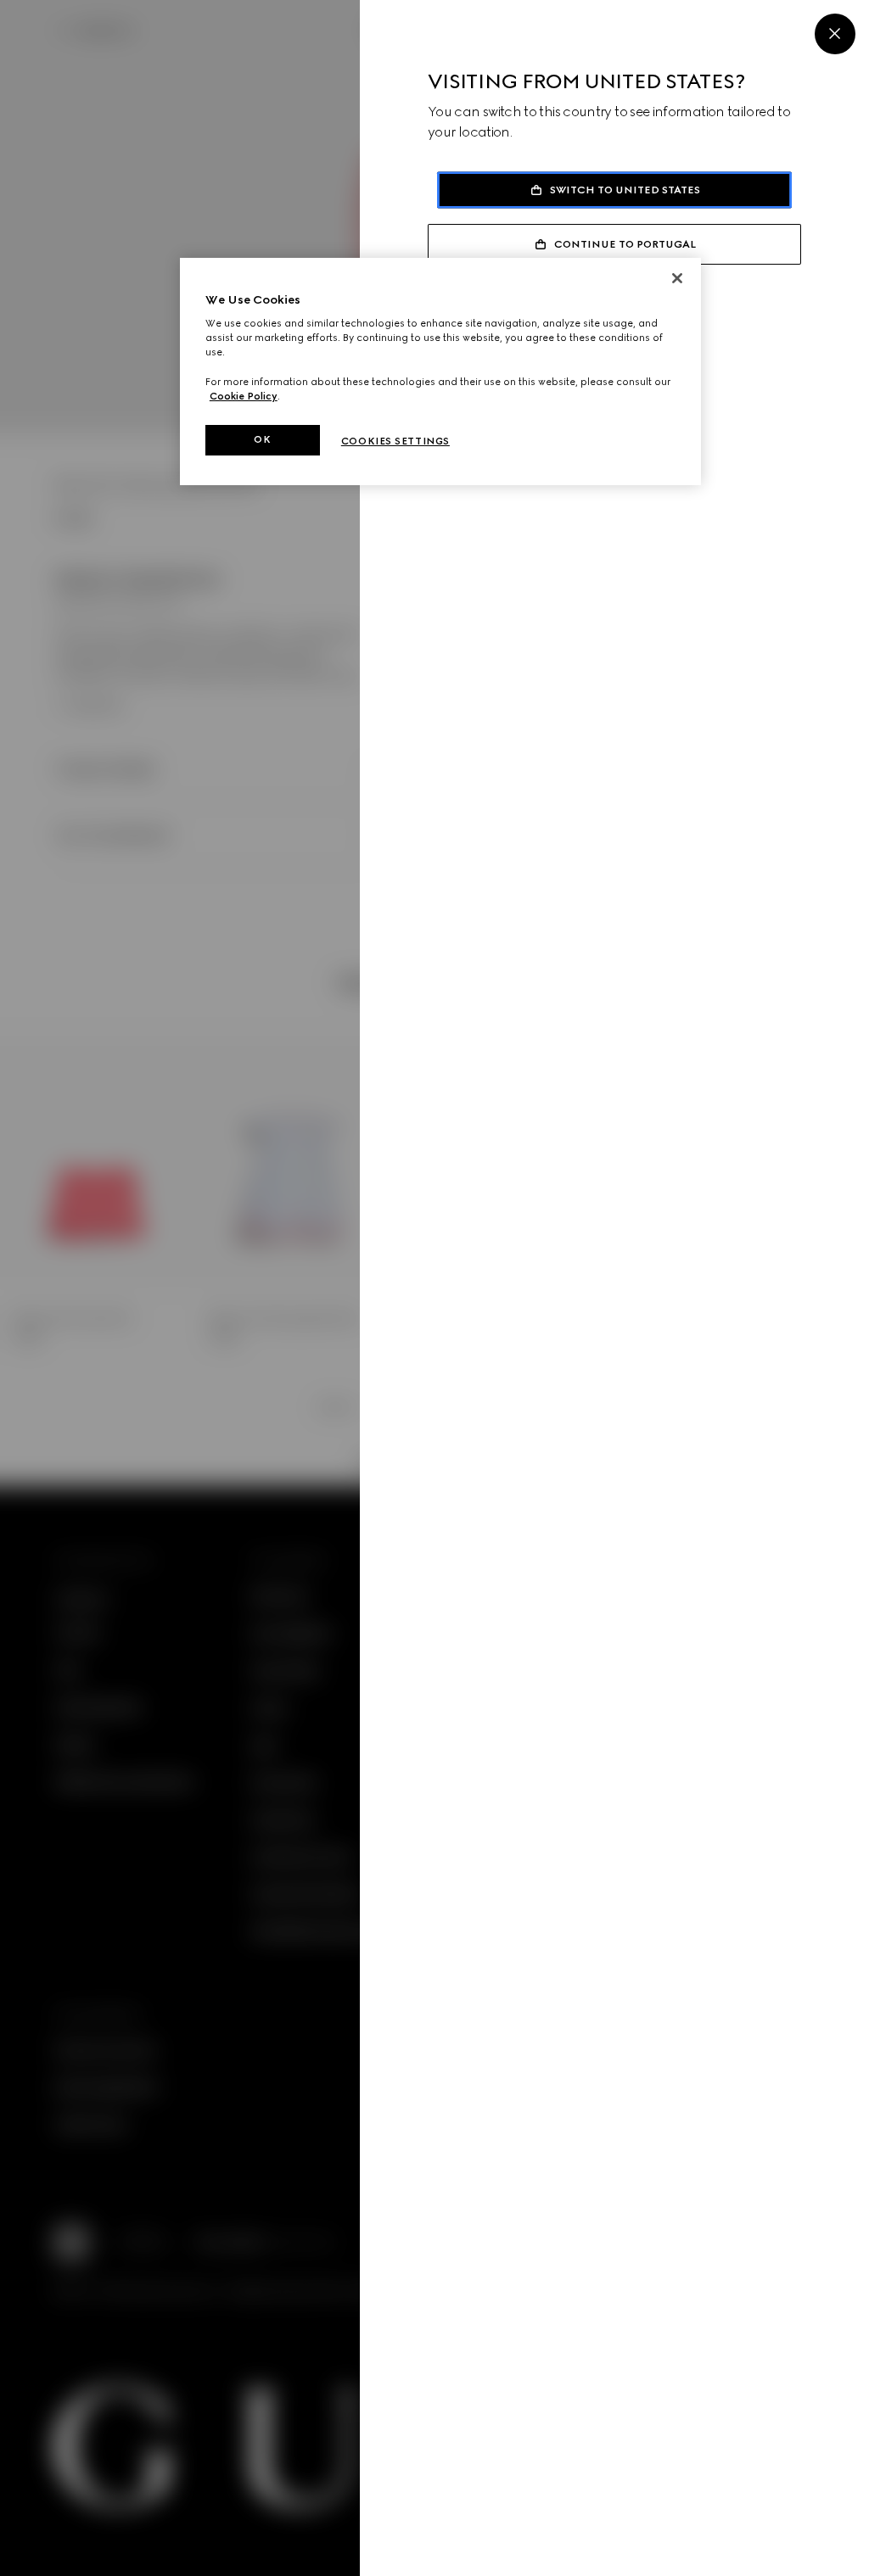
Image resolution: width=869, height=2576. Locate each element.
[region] (440, 372)
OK (262, 439)
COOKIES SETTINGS (395, 441)
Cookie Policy (244, 396)
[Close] (835, 34)
